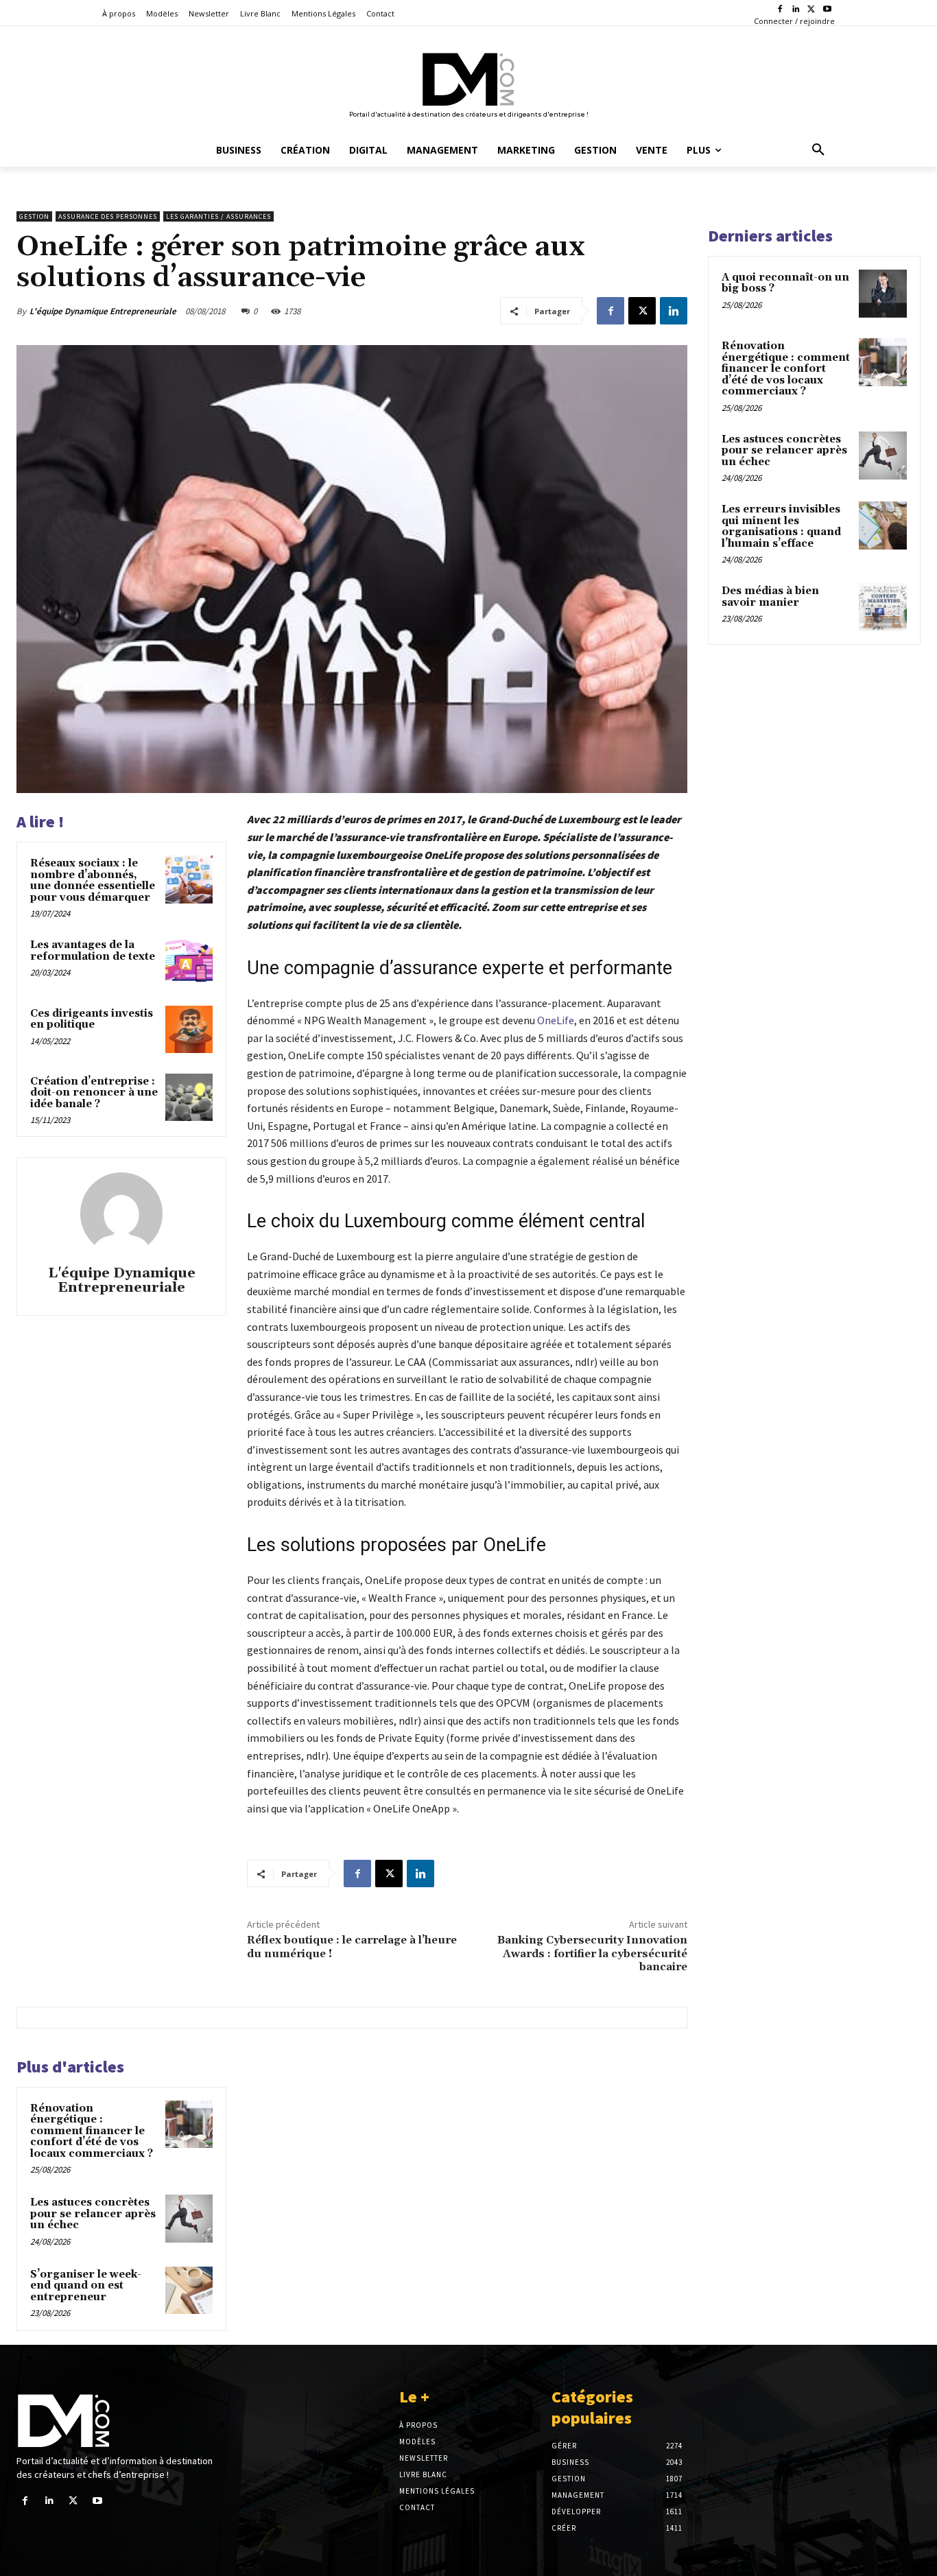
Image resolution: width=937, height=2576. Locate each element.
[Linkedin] (796, 10)
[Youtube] (827, 10)
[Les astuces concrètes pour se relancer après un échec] (189, 2218)
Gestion (34, 216)
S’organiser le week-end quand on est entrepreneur (86, 2286)
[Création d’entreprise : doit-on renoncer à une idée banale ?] (189, 1097)
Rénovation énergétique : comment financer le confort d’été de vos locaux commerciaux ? (92, 2131)
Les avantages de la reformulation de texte (94, 951)
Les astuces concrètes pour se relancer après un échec (93, 2214)
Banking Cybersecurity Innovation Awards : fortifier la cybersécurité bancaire (592, 1953)
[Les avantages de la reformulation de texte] (189, 961)
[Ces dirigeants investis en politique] (189, 1029)
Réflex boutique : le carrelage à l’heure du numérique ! (352, 1947)
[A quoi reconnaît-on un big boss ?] (883, 294)
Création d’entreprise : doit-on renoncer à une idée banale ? (94, 1093)
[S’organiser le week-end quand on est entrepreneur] (189, 2290)
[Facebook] (780, 10)
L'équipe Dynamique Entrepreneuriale (103, 311)
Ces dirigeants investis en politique (92, 1019)
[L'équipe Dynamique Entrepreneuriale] (121, 1214)
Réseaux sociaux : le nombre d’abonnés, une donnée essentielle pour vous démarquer (93, 881)
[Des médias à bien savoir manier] (883, 607)
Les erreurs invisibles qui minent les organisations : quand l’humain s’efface (781, 527)
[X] (811, 10)
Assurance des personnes (108, 216)
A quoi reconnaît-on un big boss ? (785, 283)
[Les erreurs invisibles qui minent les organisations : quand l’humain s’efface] (883, 525)
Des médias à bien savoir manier (770, 597)
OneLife (556, 1020)
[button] (818, 150)
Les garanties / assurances (218, 216)
